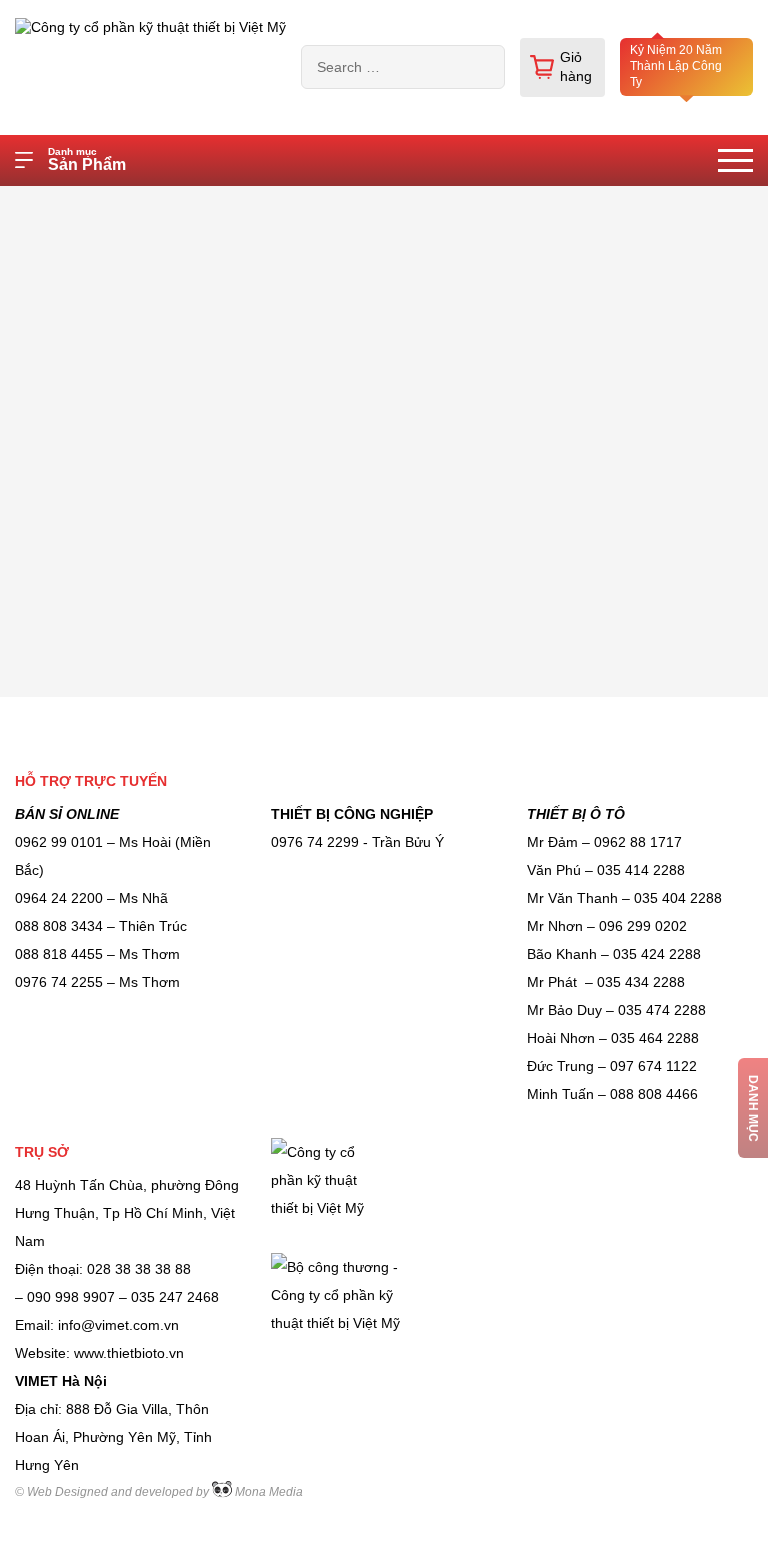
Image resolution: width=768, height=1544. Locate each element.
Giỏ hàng (576, 67)
